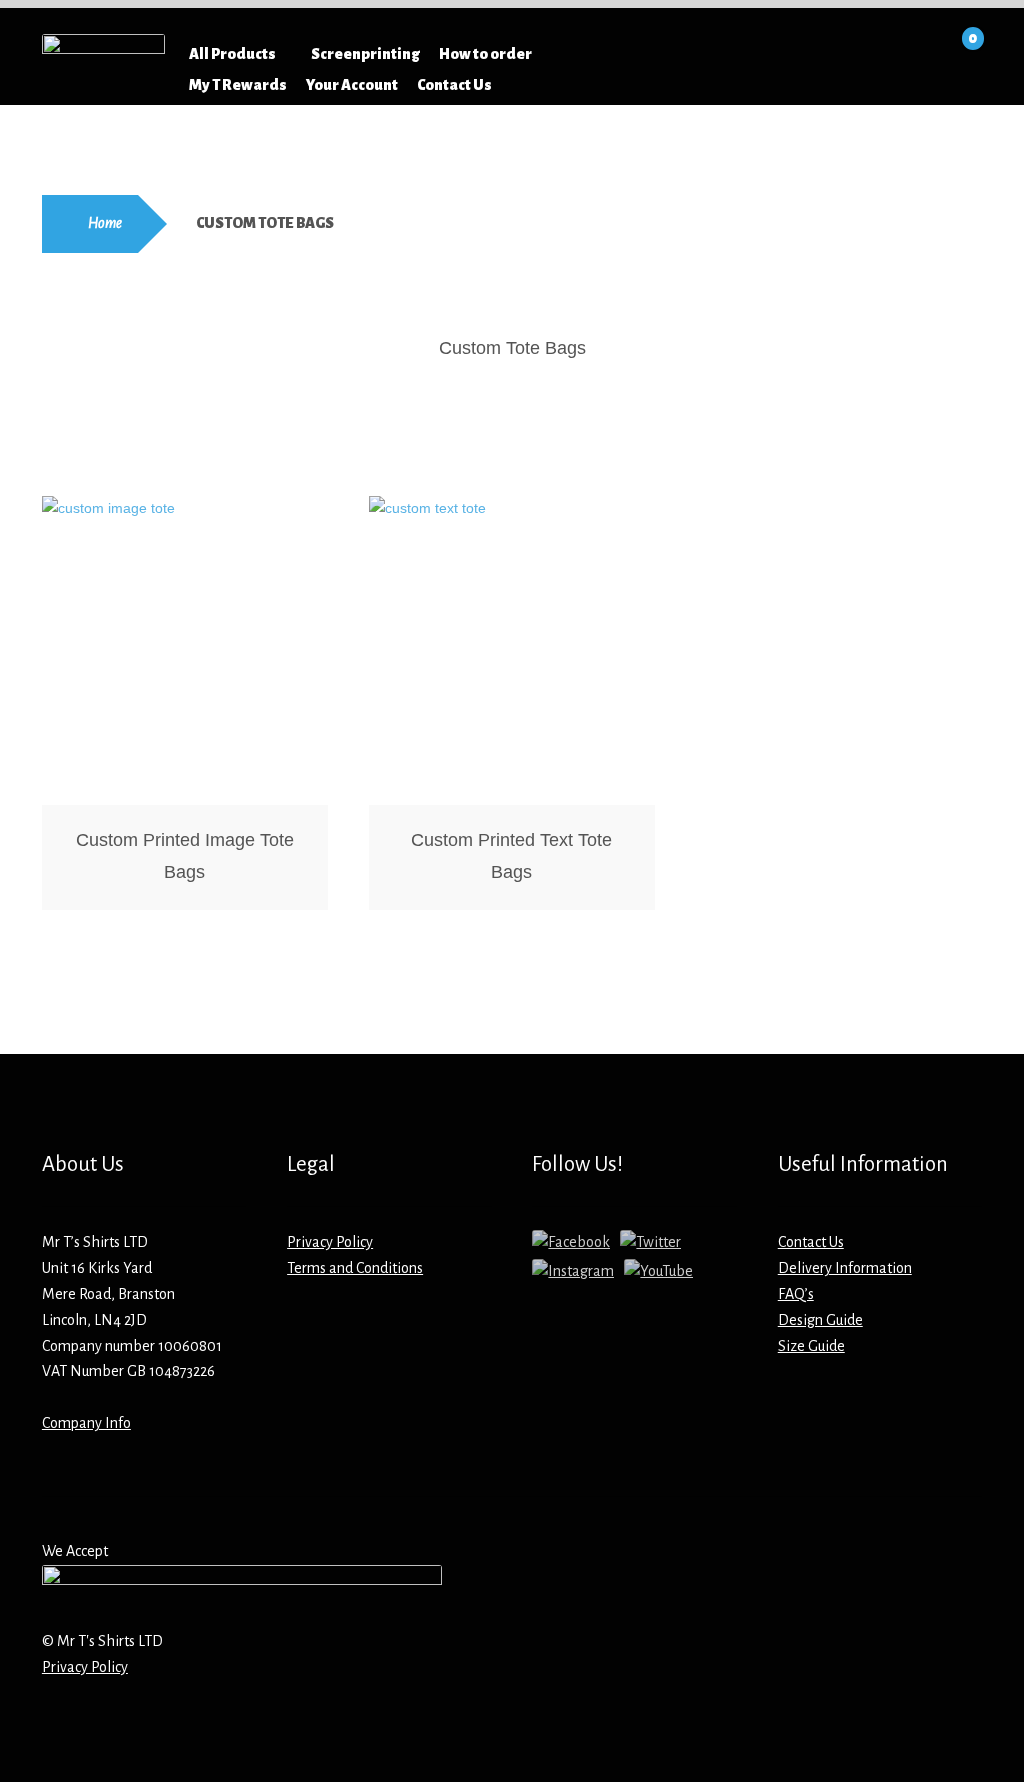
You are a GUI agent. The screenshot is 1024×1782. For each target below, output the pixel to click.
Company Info (86, 1423)
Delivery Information (845, 1268)
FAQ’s (796, 1294)
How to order (485, 54)
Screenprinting (365, 54)
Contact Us (454, 85)
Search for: (715, 54)
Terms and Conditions (355, 1268)
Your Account (352, 85)
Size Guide (811, 1346)
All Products (232, 54)
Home (105, 223)
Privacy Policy (330, 1242)
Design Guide (820, 1320)
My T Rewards (238, 85)
